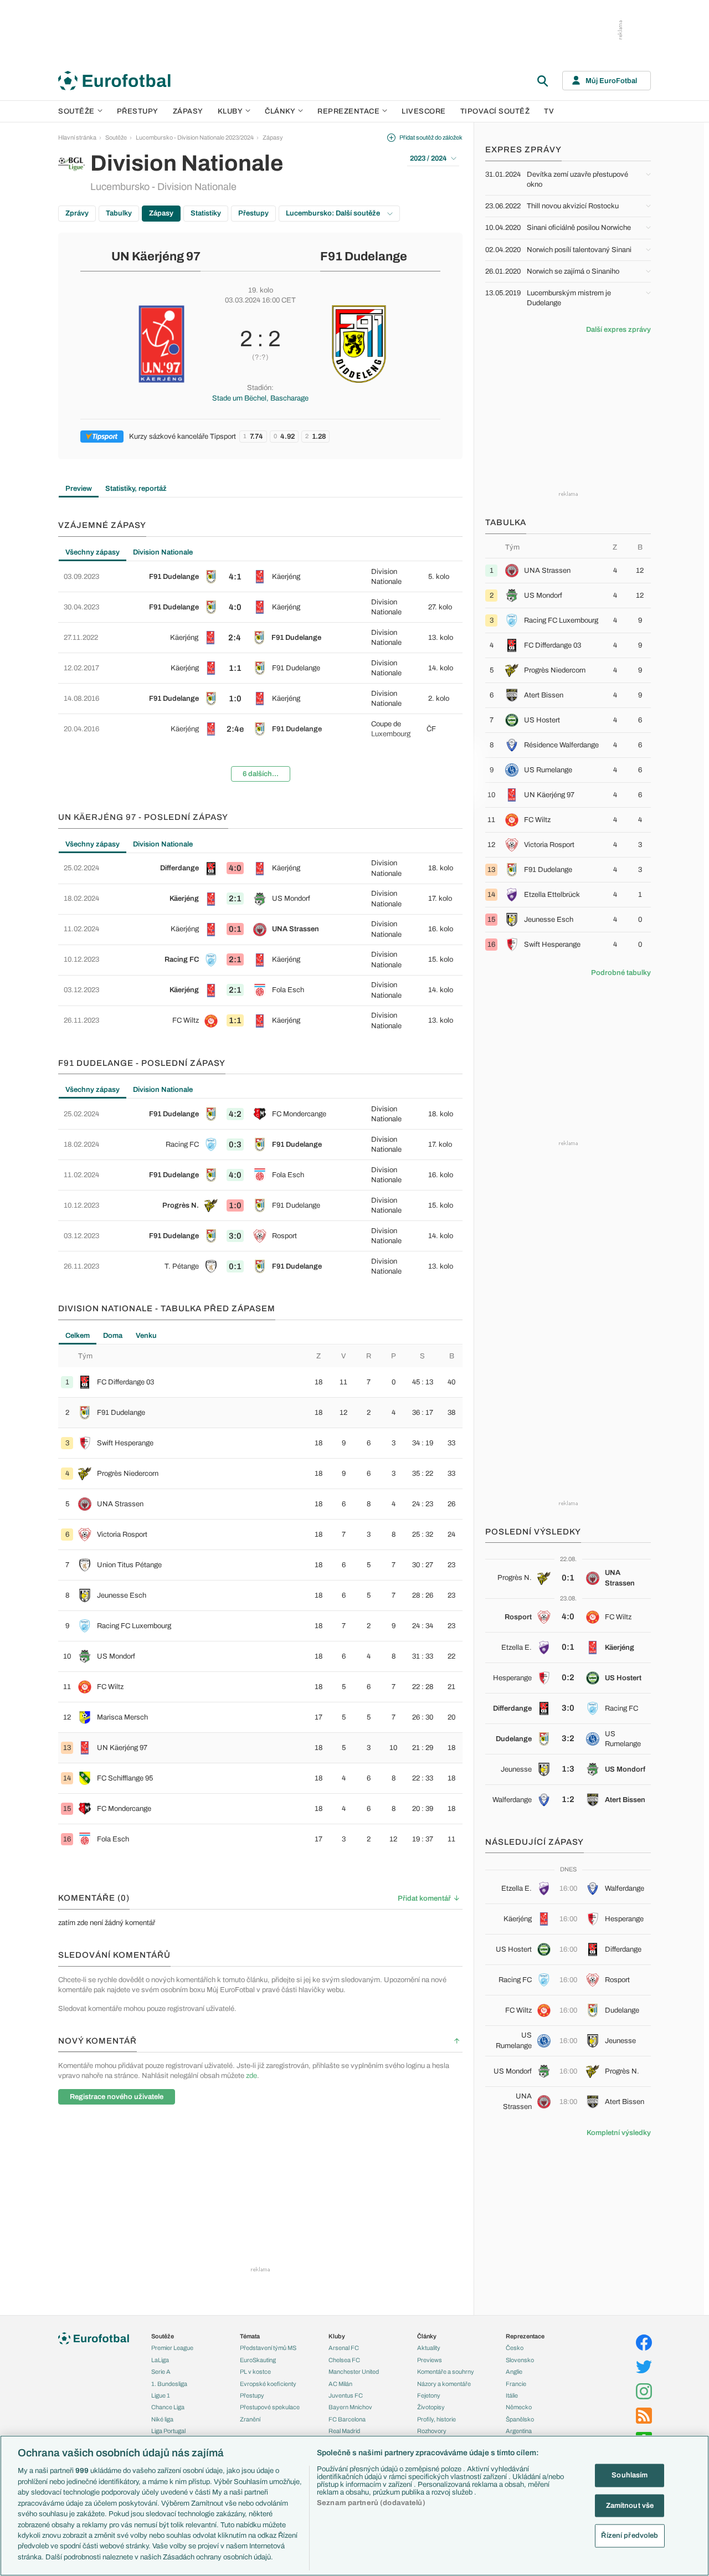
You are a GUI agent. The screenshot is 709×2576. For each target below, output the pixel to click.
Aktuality (429, 2348)
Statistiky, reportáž (136, 489)
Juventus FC (346, 2395)
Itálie (512, 2395)
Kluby (230, 111)
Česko (515, 2348)
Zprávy (77, 213)
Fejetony (429, 2395)
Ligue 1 (161, 2395)
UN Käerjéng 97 (156, 256)
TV (549, 111)
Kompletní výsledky (619, 2133)
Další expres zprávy (618, 330)
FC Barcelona (347, 2419)
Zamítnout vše (630, 2505)
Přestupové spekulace (270, 2407)
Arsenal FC (344, 2348)
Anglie (514, 2372)
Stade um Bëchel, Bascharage (260, 398)
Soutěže (76, 111)
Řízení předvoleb (630, 2536)
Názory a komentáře (444, 2384)
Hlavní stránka (77, 137)
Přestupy (138, 111)
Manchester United (354, 2372)
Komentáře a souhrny (446, 2372)
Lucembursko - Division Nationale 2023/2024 (195, 137)
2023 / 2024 (428, 158)
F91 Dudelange (364, 256)
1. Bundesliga (169, 2384)
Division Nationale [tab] (163, 552)
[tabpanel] (260, 676)
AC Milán (340, 2384)
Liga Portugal (168, 2431)
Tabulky (119, 213)
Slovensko (520, 2360)
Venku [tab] (146, 1336)
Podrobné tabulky (621, 973)
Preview (79, 489)
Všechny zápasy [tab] (93, 552)
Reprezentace (348, 111)
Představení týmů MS (268, 2348)
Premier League (172, 2348)
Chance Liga (168, 2407)
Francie (516, 2384)
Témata (250, 2336)
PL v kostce (255, 2372)
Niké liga (162, 2419)
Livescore (424, 111)
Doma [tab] (113, 1336)
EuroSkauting (258, 2360)
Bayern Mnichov (350, 2407)
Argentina (519, 2431)
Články (427, 2336)
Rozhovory (432, 2431)
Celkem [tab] (78, 1336)
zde (251, 2076)
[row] (260, 577)
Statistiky (206, 213)
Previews (430, 2360)
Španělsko (520, 2419)
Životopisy (431, 2407)
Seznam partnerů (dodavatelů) (371, 2503)
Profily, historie (436, 2419)
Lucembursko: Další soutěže (334, 213)
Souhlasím (630, 2475)
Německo (519, 2407)
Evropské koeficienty (268, 2384)
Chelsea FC (344, 2360)
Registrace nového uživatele (117, 2097)
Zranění (250, 2419)
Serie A (161, 2372)
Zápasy (188, 111)
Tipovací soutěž (495, 111)
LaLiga (160, 2360)
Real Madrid (344, 2431)
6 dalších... (261, 774)
